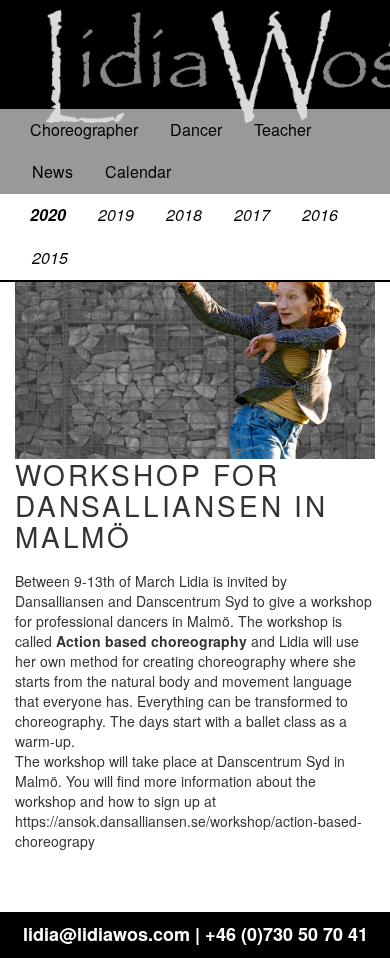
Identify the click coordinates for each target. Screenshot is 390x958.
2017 (252, 214)
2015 (50, 257)
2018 (184, 214)
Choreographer (84, 129)
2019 (116, 214)
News (52, 171)
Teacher (282, 129)
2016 (320, 214)
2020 (48, 214)
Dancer (196, 129)
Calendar (138, 171)
